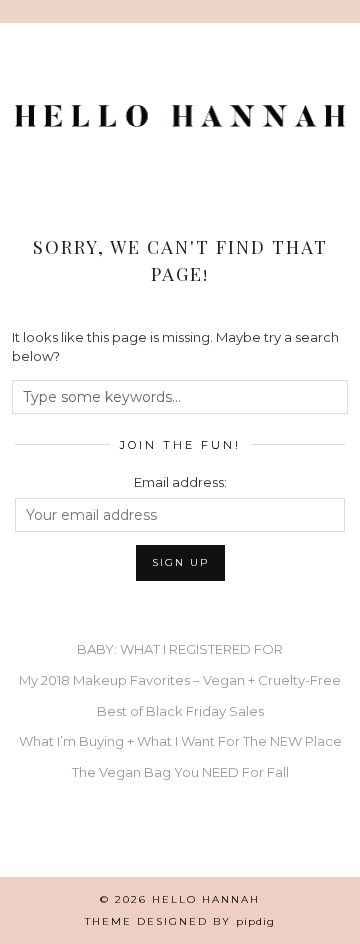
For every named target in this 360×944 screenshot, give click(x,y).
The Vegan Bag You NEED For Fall (180, 772)
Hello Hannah (206, 899)
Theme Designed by (180, 921)
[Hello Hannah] (180, 121)
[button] (346, 11)
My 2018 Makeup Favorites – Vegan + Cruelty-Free (180, 680)
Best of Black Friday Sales (180, 711)
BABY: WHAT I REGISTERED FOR (180, 649)
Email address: (180, 482)
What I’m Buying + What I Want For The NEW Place (180, 741)
